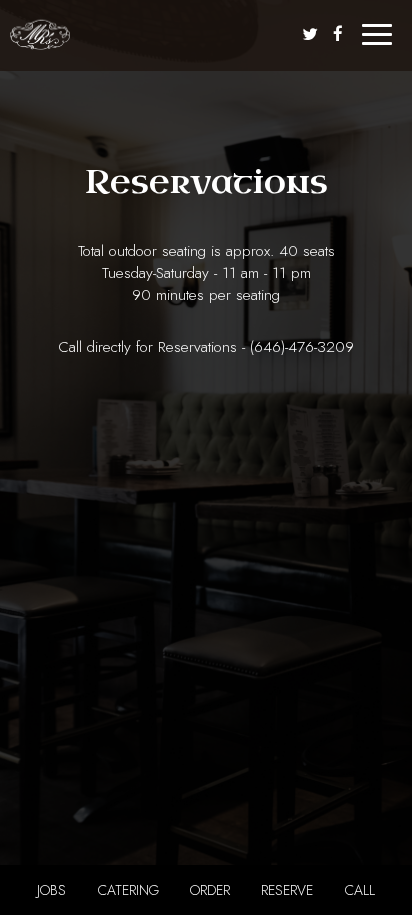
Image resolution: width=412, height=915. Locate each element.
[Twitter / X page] (310, 34)
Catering (128, 890)
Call (360, 890)
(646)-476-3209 (302, 347)
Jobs (51, 890)
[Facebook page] (338, 34)
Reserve (287, 890)
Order (210, 890)
